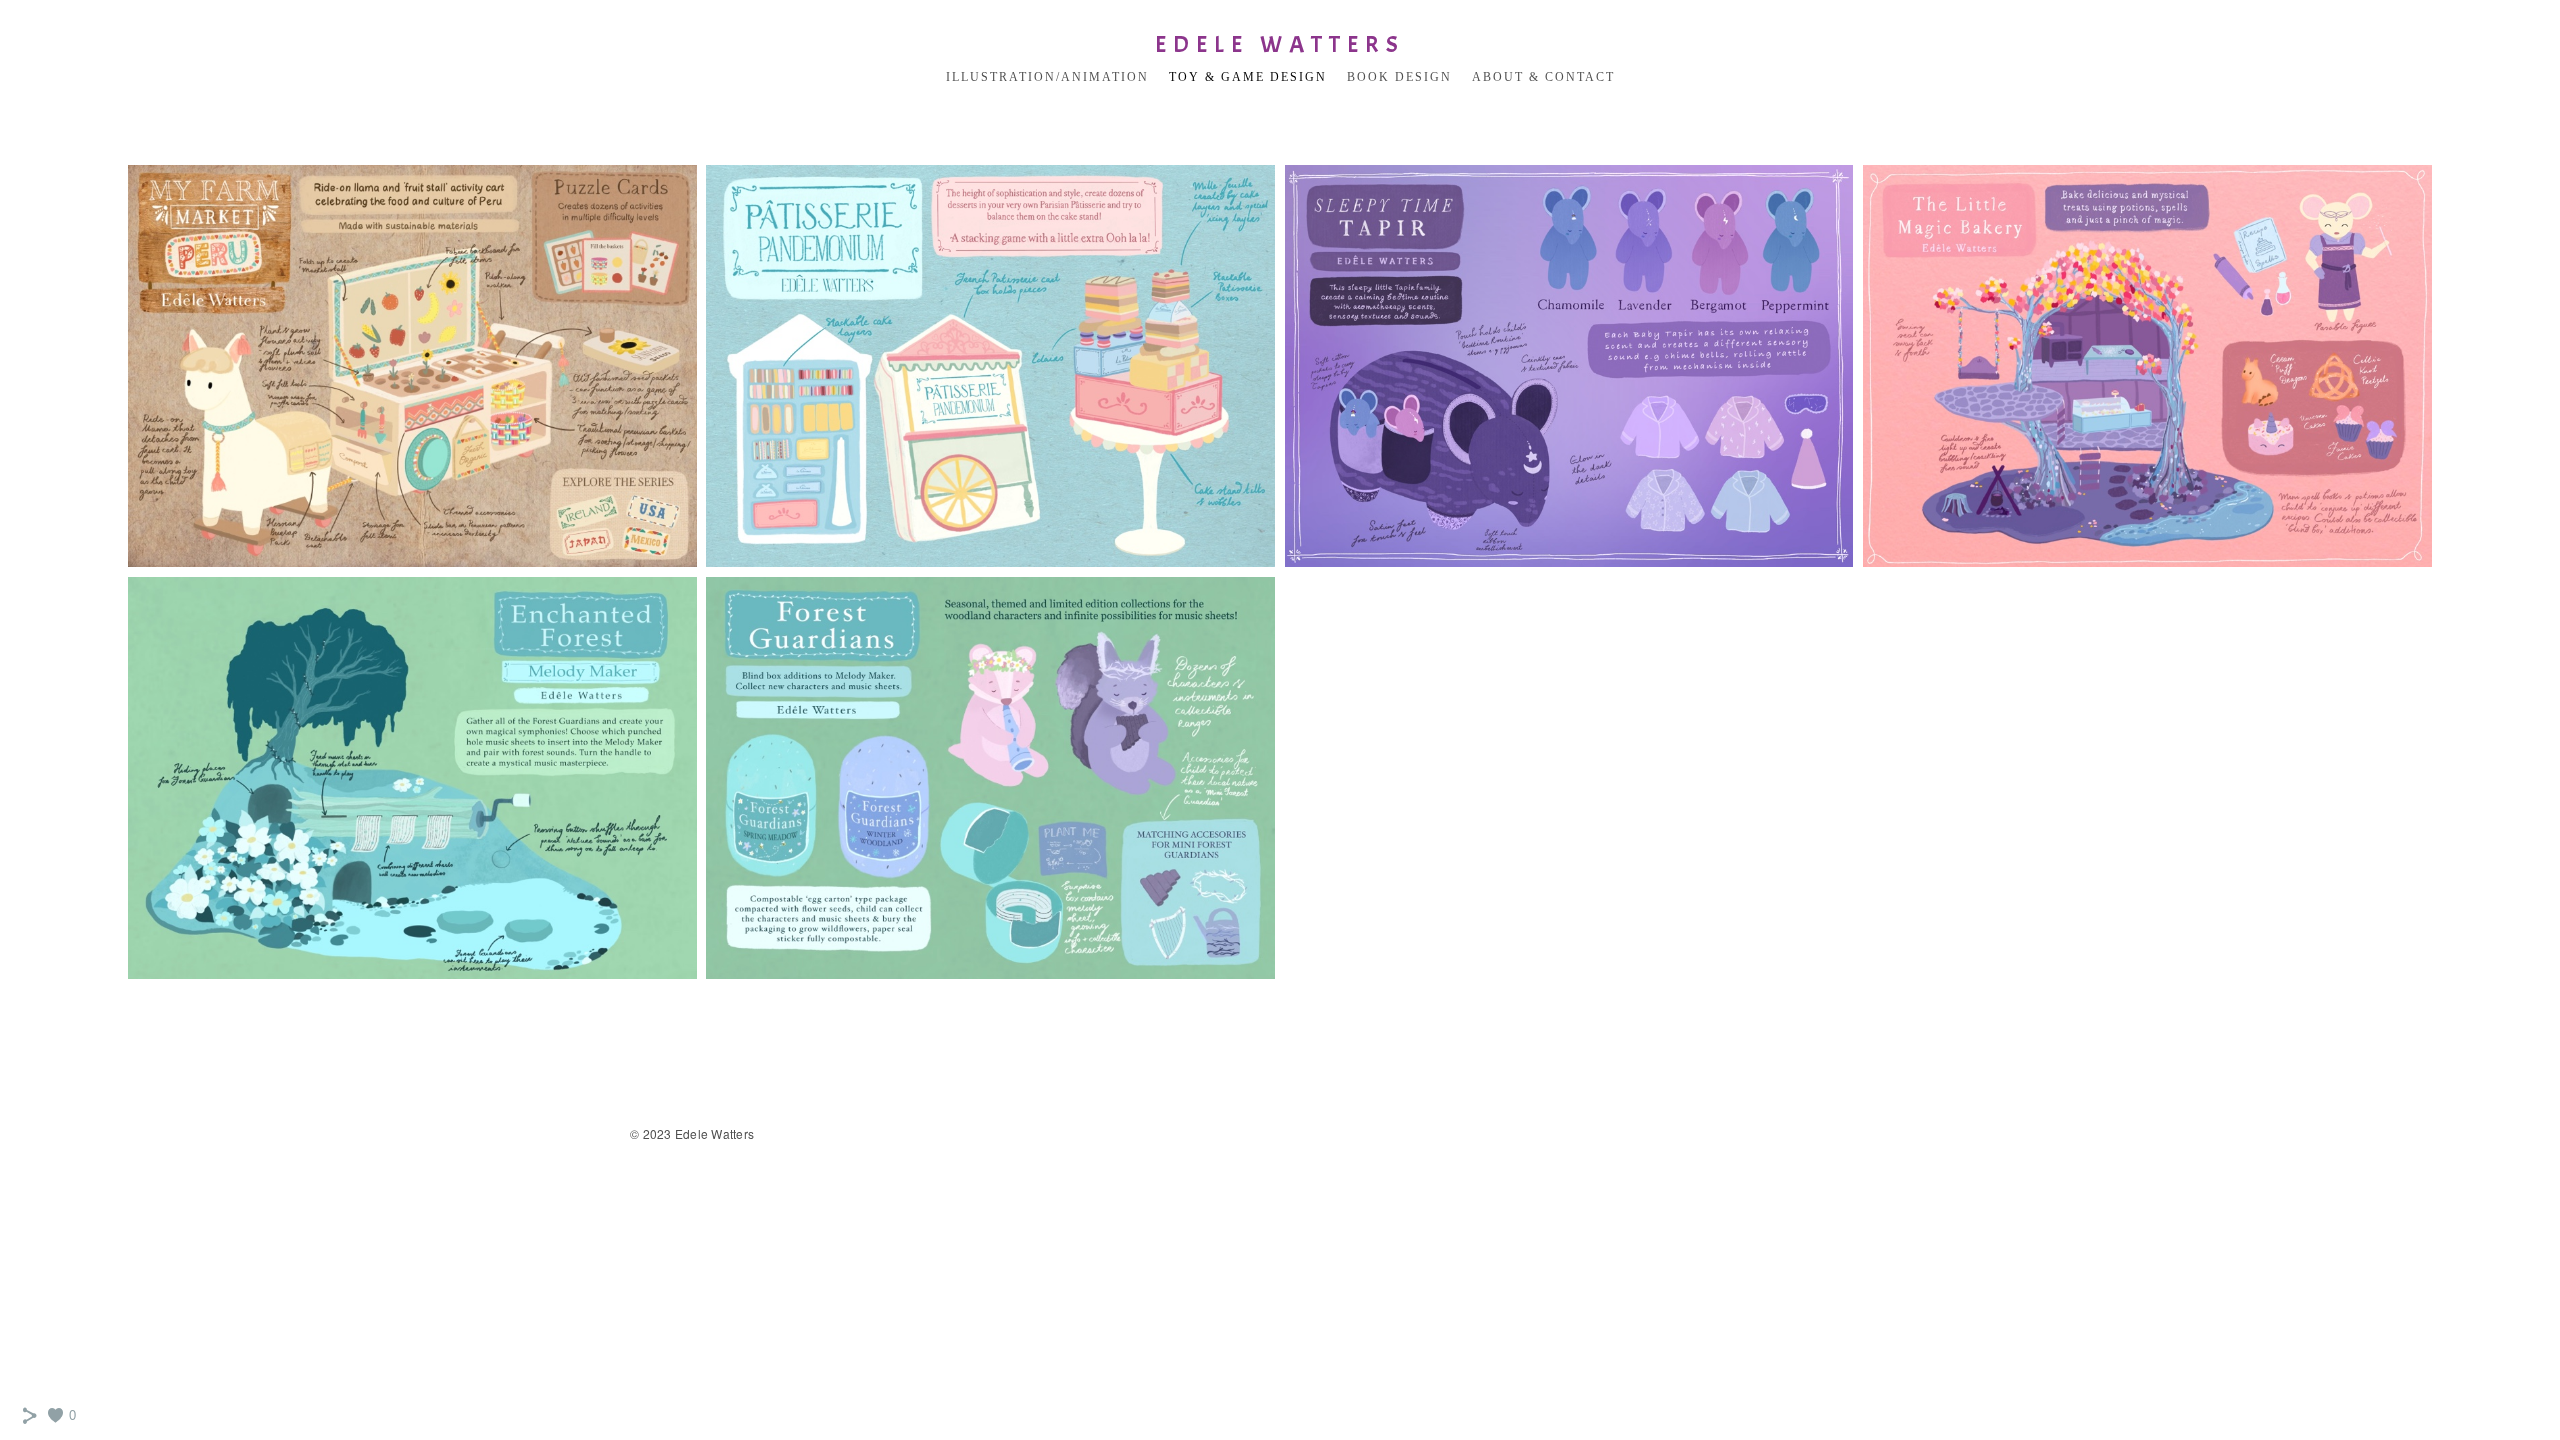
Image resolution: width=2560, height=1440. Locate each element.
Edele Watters (1280, 44)
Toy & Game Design (1248, 77)
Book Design (1399, 77)
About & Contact (1543, 77)
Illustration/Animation (1047, 77)
